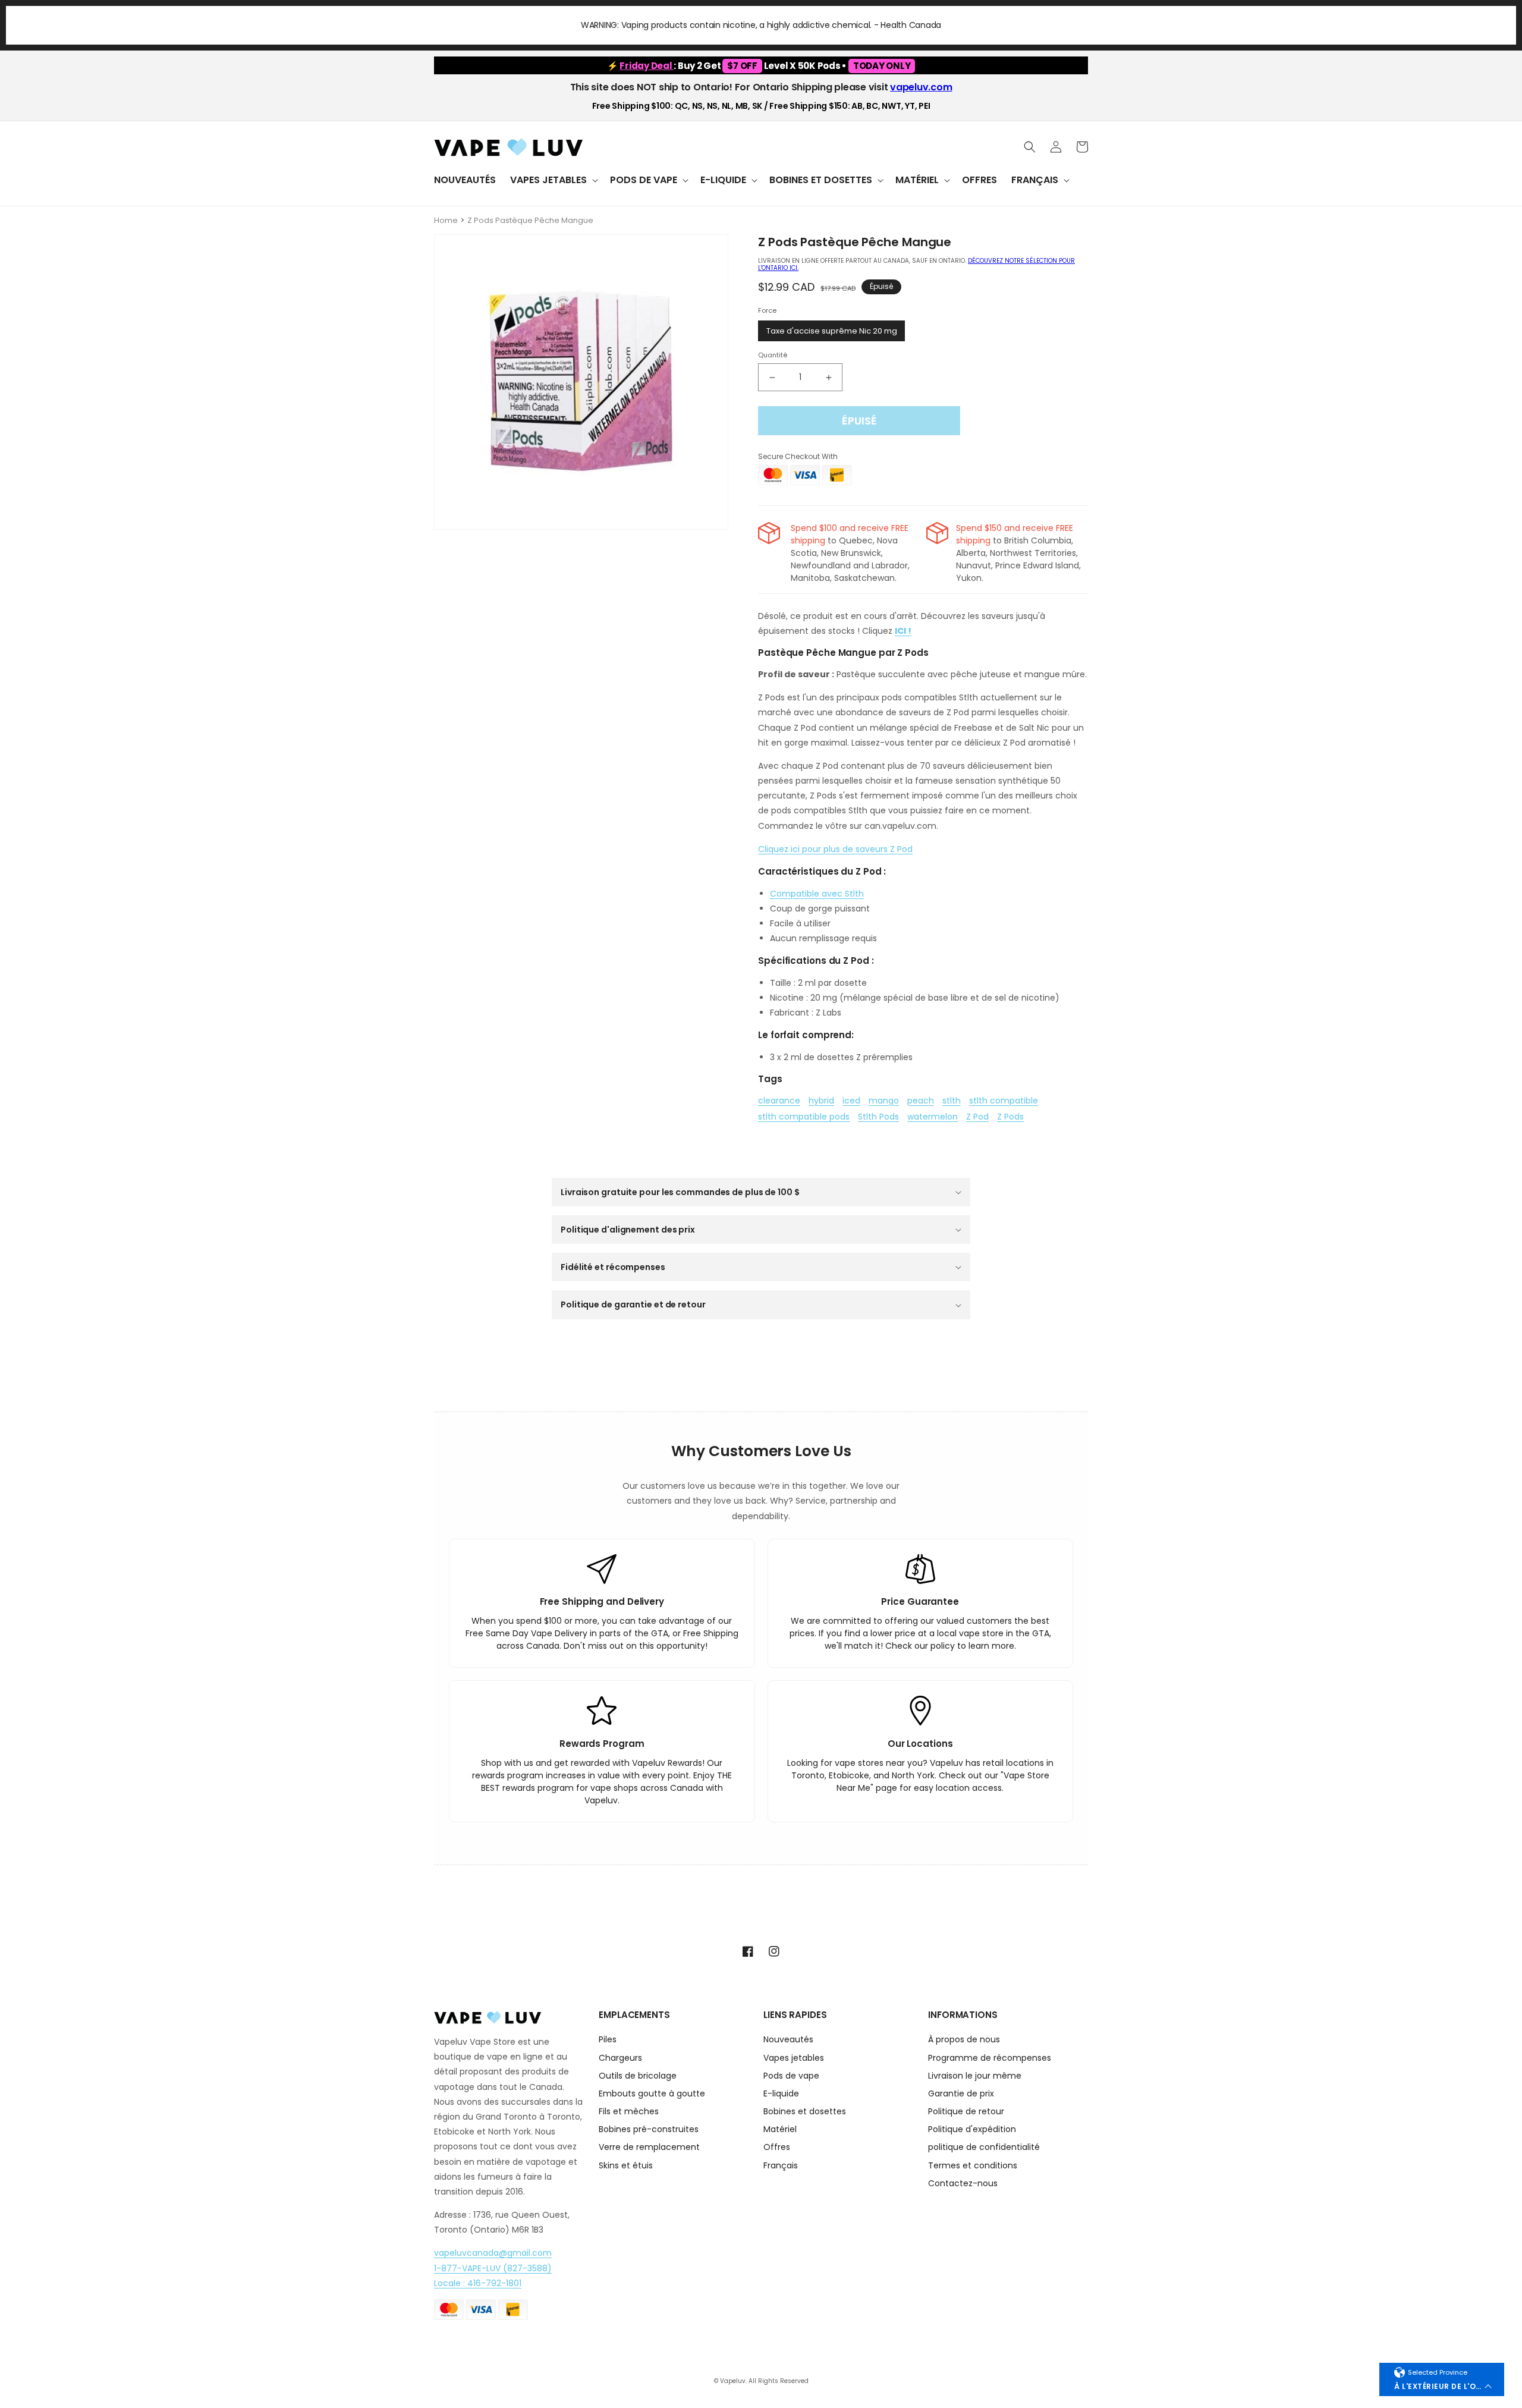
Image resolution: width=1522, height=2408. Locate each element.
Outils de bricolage (638, 2076)
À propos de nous (964, 2040)
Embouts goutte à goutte (652, 2093)
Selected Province (1438, 2372)
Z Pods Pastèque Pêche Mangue (530, 220)
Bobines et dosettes (805, 2111)
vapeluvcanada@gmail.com (493, 2253)
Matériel (780, 2129)
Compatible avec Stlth (817, 894)
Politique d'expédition (972, 2129)
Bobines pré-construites (649, 2129)
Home (446, 220)
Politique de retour (966, 2111)
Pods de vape (791, 2076)
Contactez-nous (963, 2183)
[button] (553, 180)
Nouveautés (788, 2040)
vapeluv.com (921, 87)
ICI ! (903, 631)
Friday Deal (647, 66)
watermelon (933, 1117)
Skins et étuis (626, 2165)
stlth (952, 1101)
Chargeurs (620, 2058)
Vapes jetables (794, 2058)
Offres (777, 2147)
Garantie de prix (961, 2093)
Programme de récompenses (990, 2058)
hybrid (821, 1101)
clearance (779, 1101)
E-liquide (781, 2093)
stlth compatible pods (804, 1117)
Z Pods (1010, 1117)
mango (884, 1101)
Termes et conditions (973, 2165)
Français (781, 2165)
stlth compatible (1004, 1101)
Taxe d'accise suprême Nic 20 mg (832, 331)
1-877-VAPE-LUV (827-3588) (493, 2268)
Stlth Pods (878, 1117)
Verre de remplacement (649, 2147)
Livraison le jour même (975, 2076)
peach (921, 1101)
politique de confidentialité (984, 2147)
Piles (608, 2040)
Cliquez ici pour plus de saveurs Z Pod (835, 849)
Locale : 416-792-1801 (478, 2283)
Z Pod (977, 1117)
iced (851, 1101)
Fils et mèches (629, 2111)
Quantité (773, 355)
